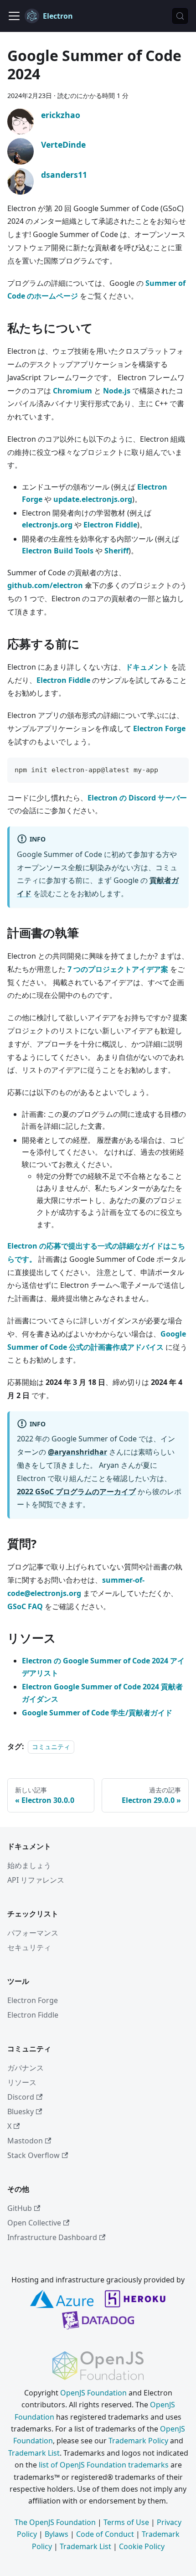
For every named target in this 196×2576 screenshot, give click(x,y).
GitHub (20, 2208)
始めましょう (29, 1865)
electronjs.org (47, 525)
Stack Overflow (34, 2155)
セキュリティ (29, 1947)
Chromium (72, 391)
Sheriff (116, 551)
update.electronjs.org (93, 499)
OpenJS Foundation (93, 2393)
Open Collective (34, 2223)
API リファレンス (36, 1880)
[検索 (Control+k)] (180, 16)
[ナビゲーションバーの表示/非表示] (14, 16)
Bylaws (57, 2534)
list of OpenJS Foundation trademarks (104, 2465)
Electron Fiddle (110, 525)
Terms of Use (126, 2522)
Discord (21, 2097)
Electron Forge (159, 728)
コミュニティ (51, 1747)
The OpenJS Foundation (55, 2522)
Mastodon (25, 2141)
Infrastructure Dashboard (52, 2237)
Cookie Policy (142, 2546)
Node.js (117, 391)
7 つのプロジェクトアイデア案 (118, 969)
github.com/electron (45, 585)
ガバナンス (26, 2068)
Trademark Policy (138, 2441)
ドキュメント (147, 667)
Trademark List (34, 2453)
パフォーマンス (33, 1933)
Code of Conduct (105, 2534)
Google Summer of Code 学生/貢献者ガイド (97, 1713)
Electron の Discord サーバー (137, 798)
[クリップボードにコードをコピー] (178, 769)
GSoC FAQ (25, 1606)
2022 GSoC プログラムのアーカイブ (76, 1492)
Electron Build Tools (58, 551)
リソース (22, 2082)
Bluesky (21, 2111)
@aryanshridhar (77, 1452)
